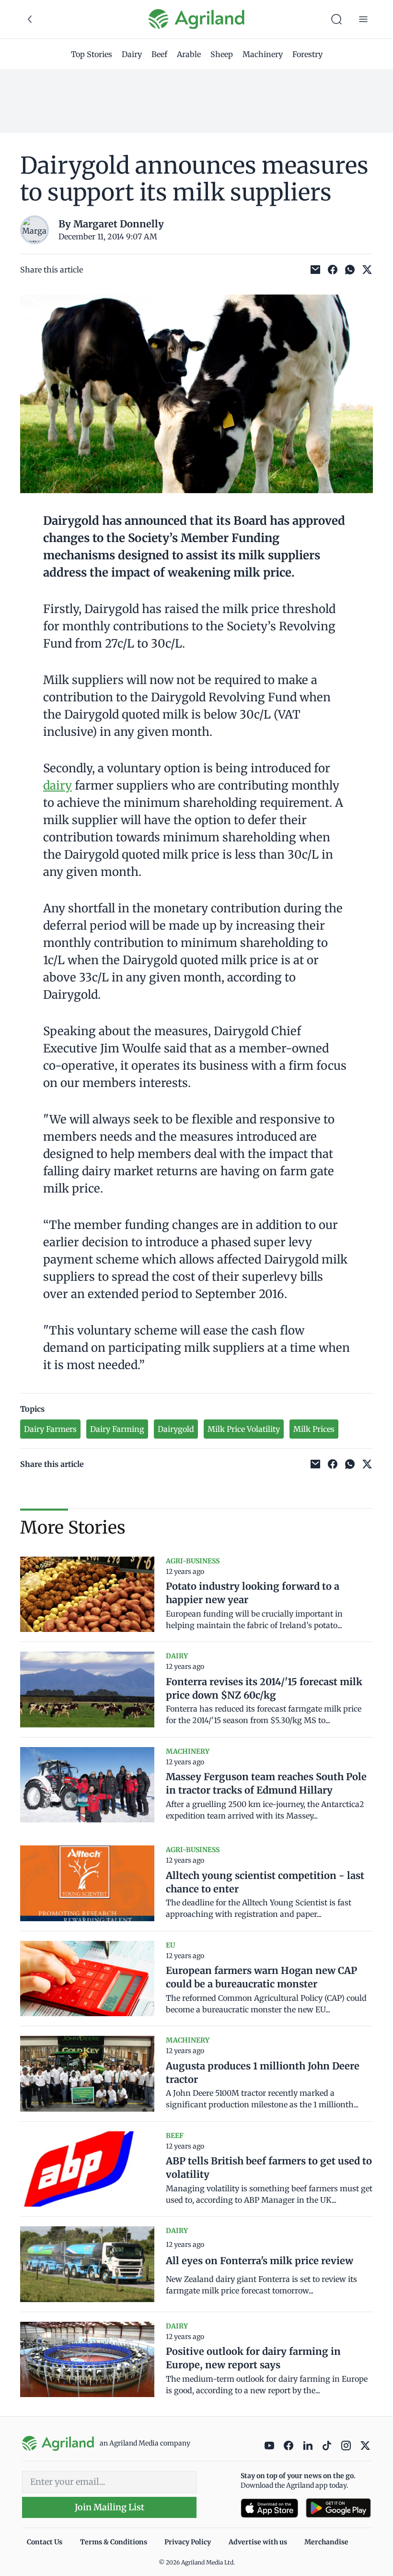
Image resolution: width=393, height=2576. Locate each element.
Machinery (263, 54)
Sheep (222, 54)
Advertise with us (258, 2542)
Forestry (307, 54)
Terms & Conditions (114, 2542)
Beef (159, 54)
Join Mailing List (110, 2507)
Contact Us (45, 2542)
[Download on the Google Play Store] (338, 2508)
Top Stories (92, 54)
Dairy (132, 54)
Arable (189, 54)
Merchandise (326, 2542)
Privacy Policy (188, 2542)
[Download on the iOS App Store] (269, 2508)
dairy (58, 786)
